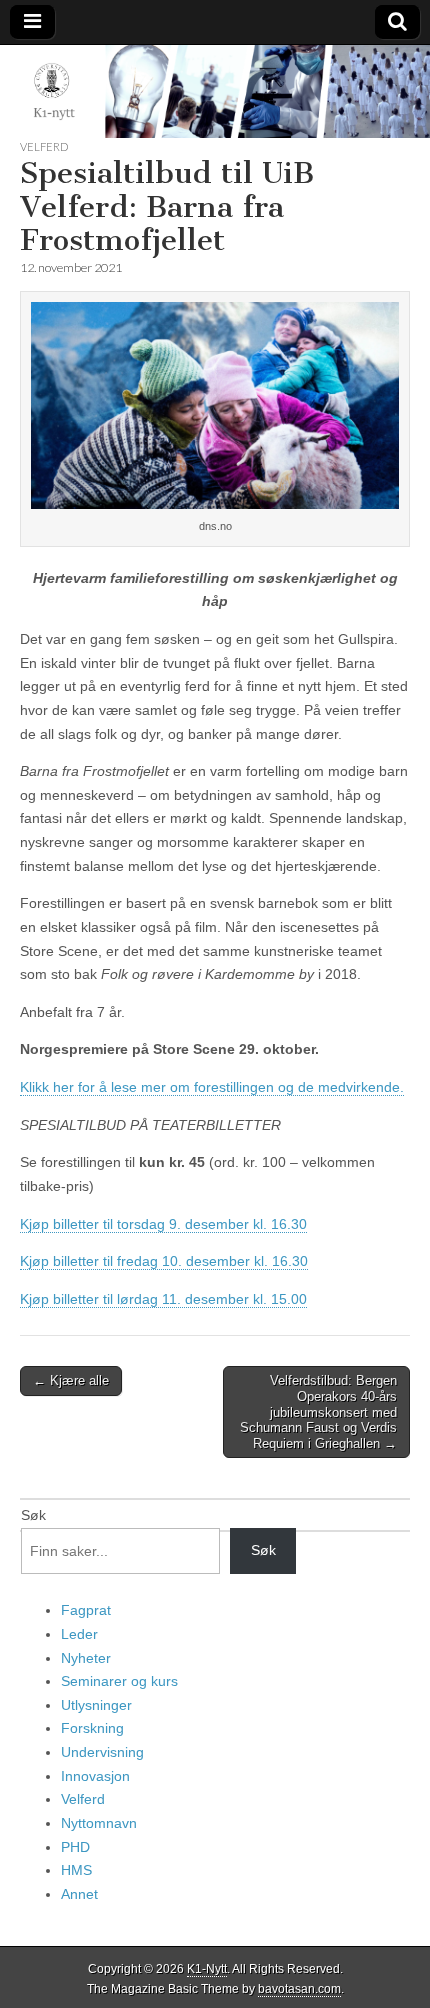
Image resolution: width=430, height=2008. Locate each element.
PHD (75, 1847)
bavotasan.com (299, 1989)
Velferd (44, 146)
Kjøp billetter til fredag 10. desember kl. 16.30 (164, 1261)
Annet (79, 1894)
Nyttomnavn (99, 1823)
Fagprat (86, 1610)
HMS (76, 1870)
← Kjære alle (71, 1380)
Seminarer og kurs (119, 1681)
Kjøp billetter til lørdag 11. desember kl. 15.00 (163, 1299)
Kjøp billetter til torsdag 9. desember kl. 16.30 (163, 1224)
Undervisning (102, 1752)
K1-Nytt (207, 1969)
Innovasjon (95, 1776)
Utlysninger (96, 1705)
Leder (79, 1634)
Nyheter (86, 1658)
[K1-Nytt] (215, 92)
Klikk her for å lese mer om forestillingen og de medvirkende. (212, 1087)
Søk (33, 1515)
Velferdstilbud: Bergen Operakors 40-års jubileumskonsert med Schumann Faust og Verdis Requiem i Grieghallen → (318, 1411)
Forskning (92, 1728)
